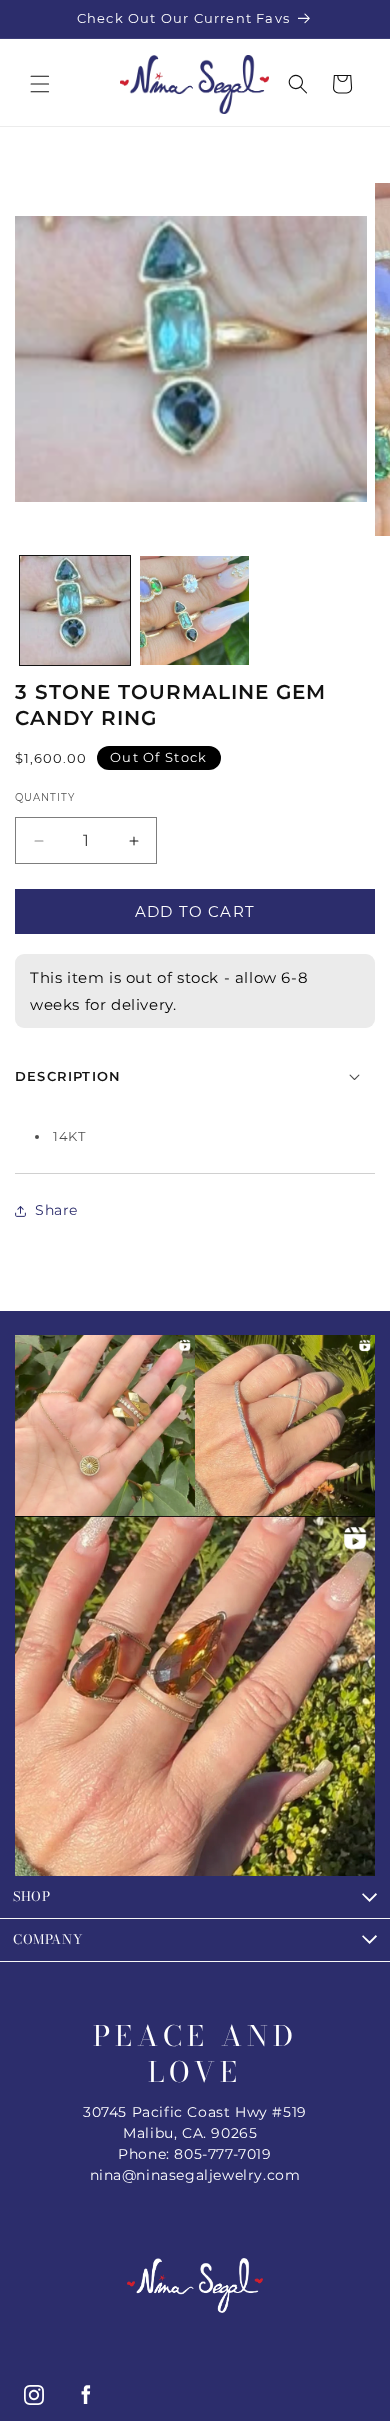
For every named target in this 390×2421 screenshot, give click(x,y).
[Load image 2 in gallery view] (195, 611)
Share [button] (56, 1210)
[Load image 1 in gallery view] (75, 611)
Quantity (45, 797)
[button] (40, 84)
